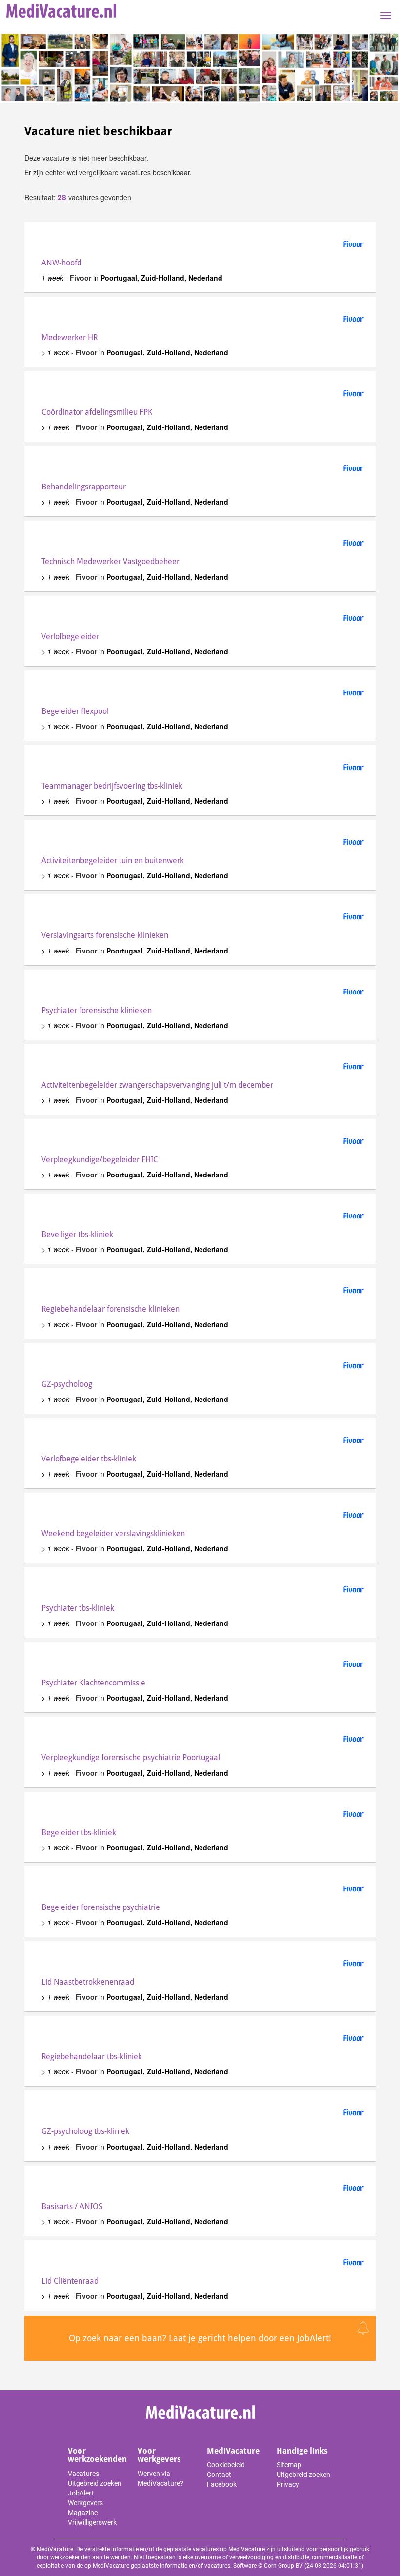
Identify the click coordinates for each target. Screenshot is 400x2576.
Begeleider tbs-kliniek (79, 1833)
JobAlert (81, 2493)
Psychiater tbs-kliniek (78, 1608)
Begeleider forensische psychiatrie (101, 1907)
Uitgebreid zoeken (95, 2483)
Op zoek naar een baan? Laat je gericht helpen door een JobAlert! (200, 2338)
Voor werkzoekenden (97, 2455)
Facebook (222, 2484)
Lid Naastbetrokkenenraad (88, 1982)
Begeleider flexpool (75, 711)
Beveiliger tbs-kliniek (77, 1234)
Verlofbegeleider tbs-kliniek (89, 1459)
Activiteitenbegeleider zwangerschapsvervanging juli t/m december (157, 1085)
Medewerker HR (70, 337)
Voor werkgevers (159, 2455)
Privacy (288, 2484)
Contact (219, 2475)
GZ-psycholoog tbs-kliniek (85, 2131)
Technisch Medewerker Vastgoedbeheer (110, 561)
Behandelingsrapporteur (84, 487)
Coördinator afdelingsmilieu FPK (97, 412)
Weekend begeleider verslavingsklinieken (113, 1533)
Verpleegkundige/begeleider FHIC (100, 1160)
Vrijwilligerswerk (92, 2522)
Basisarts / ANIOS (72, 2206)
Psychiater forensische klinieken (97, 1010)
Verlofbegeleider (70, 637)
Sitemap (289, 2465)
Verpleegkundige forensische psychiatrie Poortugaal (131, 1757)
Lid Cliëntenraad (70, 2281)
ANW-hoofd (61, 263)
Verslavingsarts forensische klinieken (105, 935)
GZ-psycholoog (67, 1384)
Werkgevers (85, 2503)
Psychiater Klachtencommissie (93, 1683)
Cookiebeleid (226, 2465)
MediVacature (233, 2451)
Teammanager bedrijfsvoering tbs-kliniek (112, 786)
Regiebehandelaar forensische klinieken (110, 1309)
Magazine (83, 2513)
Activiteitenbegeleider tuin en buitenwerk (113, 861)
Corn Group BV (283, 2566)
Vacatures (83, 2474)
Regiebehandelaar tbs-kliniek (92, 2057)
